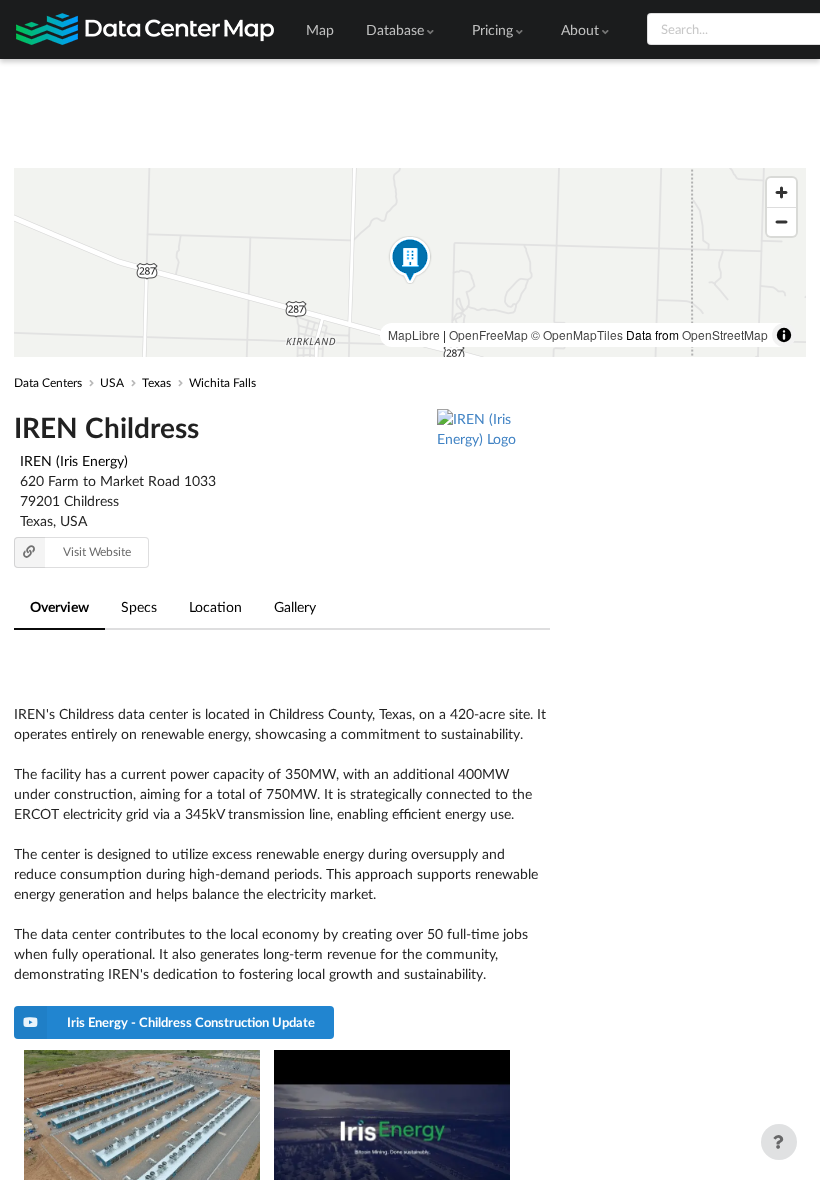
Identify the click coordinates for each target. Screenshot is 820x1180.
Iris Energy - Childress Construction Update (191, 1022)
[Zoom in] (781, 192)
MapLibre (414, 334)
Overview (59, 606)
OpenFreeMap (488, 334)
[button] (410, 262)
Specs (139, 606)
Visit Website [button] (97, 551)
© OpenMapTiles (577, 334)
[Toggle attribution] (784, 335)
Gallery (295, 606)
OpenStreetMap (725, 334)
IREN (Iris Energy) (74, 460)
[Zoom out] (781, 221)
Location (215, 606)
